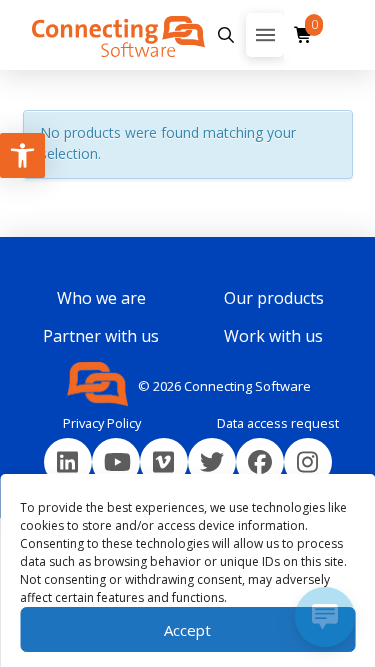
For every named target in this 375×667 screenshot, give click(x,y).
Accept (187, 630)
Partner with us (101, 336)
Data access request (278, 423)
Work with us (273, 336)
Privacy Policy (102, 423)
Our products (274, 298)
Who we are (101, 298)
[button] (225, 35)
